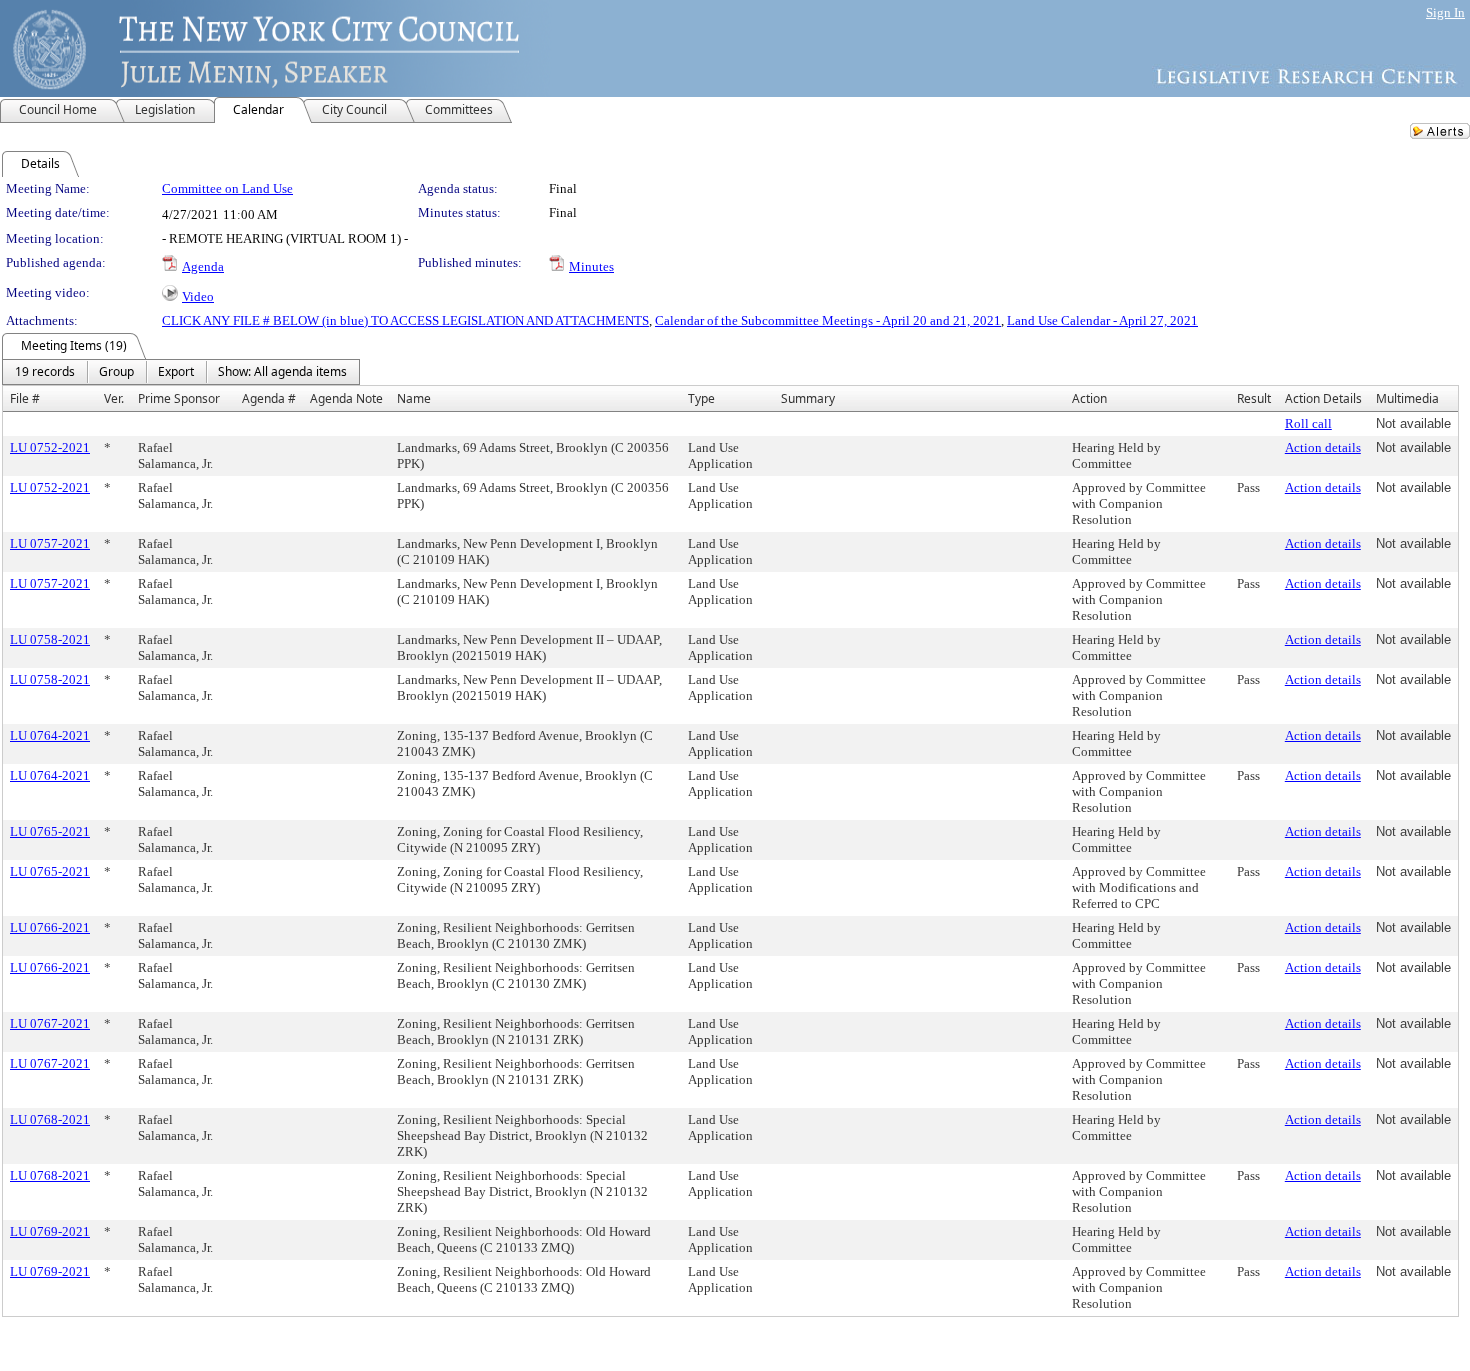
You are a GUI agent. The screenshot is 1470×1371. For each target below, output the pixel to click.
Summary (808, 398)
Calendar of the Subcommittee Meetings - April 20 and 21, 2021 (828, 320)
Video (198, 296)
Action (1089, 398)
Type (701, 398)
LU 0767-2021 (50, 1023)
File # (25, 398)
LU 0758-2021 (50, 639)
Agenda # (269, 398)
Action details (1323, 447)
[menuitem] (45, 372)
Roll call (1308, 423)
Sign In (1445, 12)
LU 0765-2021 (50, 831)
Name (414, 398)
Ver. (114, 398)
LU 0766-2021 (50, 927)
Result (1254, 398)
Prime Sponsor (179, 398)
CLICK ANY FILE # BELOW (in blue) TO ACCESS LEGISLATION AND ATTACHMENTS (405, 320)
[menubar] (181, 372)
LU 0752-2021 (50, 447)
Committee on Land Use (227, 188)
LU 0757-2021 (50, 543)
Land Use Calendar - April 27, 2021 (1102, 320)
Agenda (203, 266)
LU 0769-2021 (50, 1231)
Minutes (591, 266)
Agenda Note (346, 398)
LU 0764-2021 (50, 735)
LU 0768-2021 (50, 1119)
